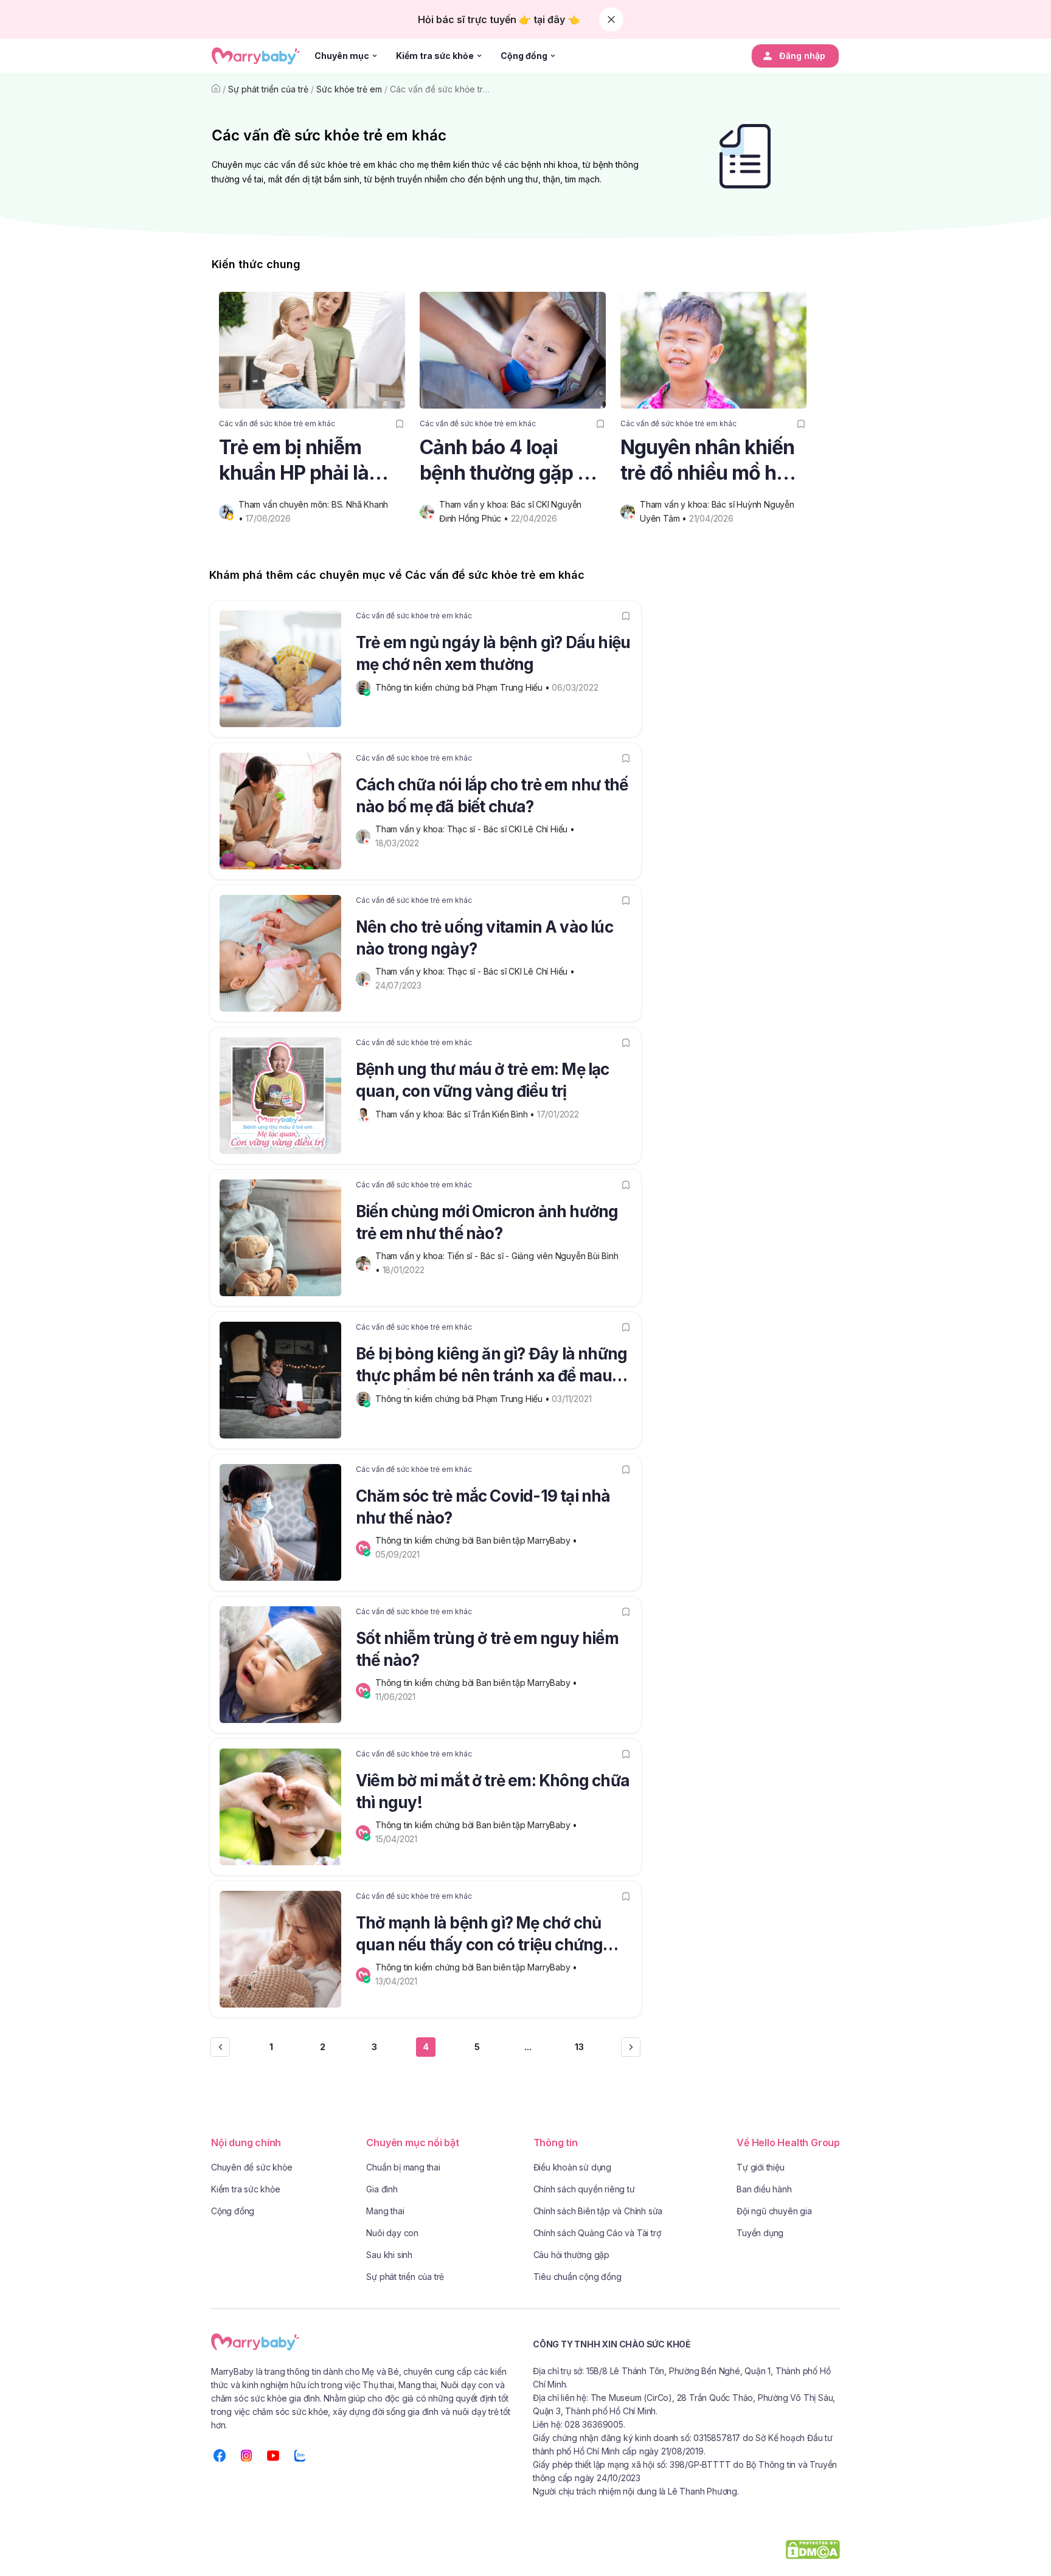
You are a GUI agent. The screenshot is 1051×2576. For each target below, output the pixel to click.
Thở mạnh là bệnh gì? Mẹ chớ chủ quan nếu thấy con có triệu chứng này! (479, 1936)
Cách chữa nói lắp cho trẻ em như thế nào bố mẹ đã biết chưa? (492, 796)
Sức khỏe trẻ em (349, 89)
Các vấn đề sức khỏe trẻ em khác (457, 89)
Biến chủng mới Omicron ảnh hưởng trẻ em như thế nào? (487, 1222)
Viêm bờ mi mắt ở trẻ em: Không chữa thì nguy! (493, 1791)
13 (579, 2047)
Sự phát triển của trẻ (268, 89)
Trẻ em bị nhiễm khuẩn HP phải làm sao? (302, 461)
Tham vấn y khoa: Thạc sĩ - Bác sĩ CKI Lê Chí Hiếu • (476, 829)
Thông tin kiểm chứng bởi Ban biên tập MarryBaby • (477, 1540)
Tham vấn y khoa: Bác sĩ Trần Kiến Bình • (456, 1114)
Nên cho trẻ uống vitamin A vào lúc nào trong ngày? (484, 938)
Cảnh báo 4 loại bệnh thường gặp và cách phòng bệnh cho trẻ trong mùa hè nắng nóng (512, 461)
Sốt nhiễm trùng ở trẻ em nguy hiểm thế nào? (487, 1649)
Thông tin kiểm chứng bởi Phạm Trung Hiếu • (463, 687)
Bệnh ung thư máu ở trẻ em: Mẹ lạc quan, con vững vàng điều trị (483, 1080)
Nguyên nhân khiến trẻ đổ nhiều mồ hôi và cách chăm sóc (707, 461)
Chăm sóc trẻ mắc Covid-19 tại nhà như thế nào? (483, 1507)
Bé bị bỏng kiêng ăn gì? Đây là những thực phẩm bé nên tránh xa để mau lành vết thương (491, 1367)
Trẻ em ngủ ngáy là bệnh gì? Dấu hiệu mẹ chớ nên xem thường (493, 653)
